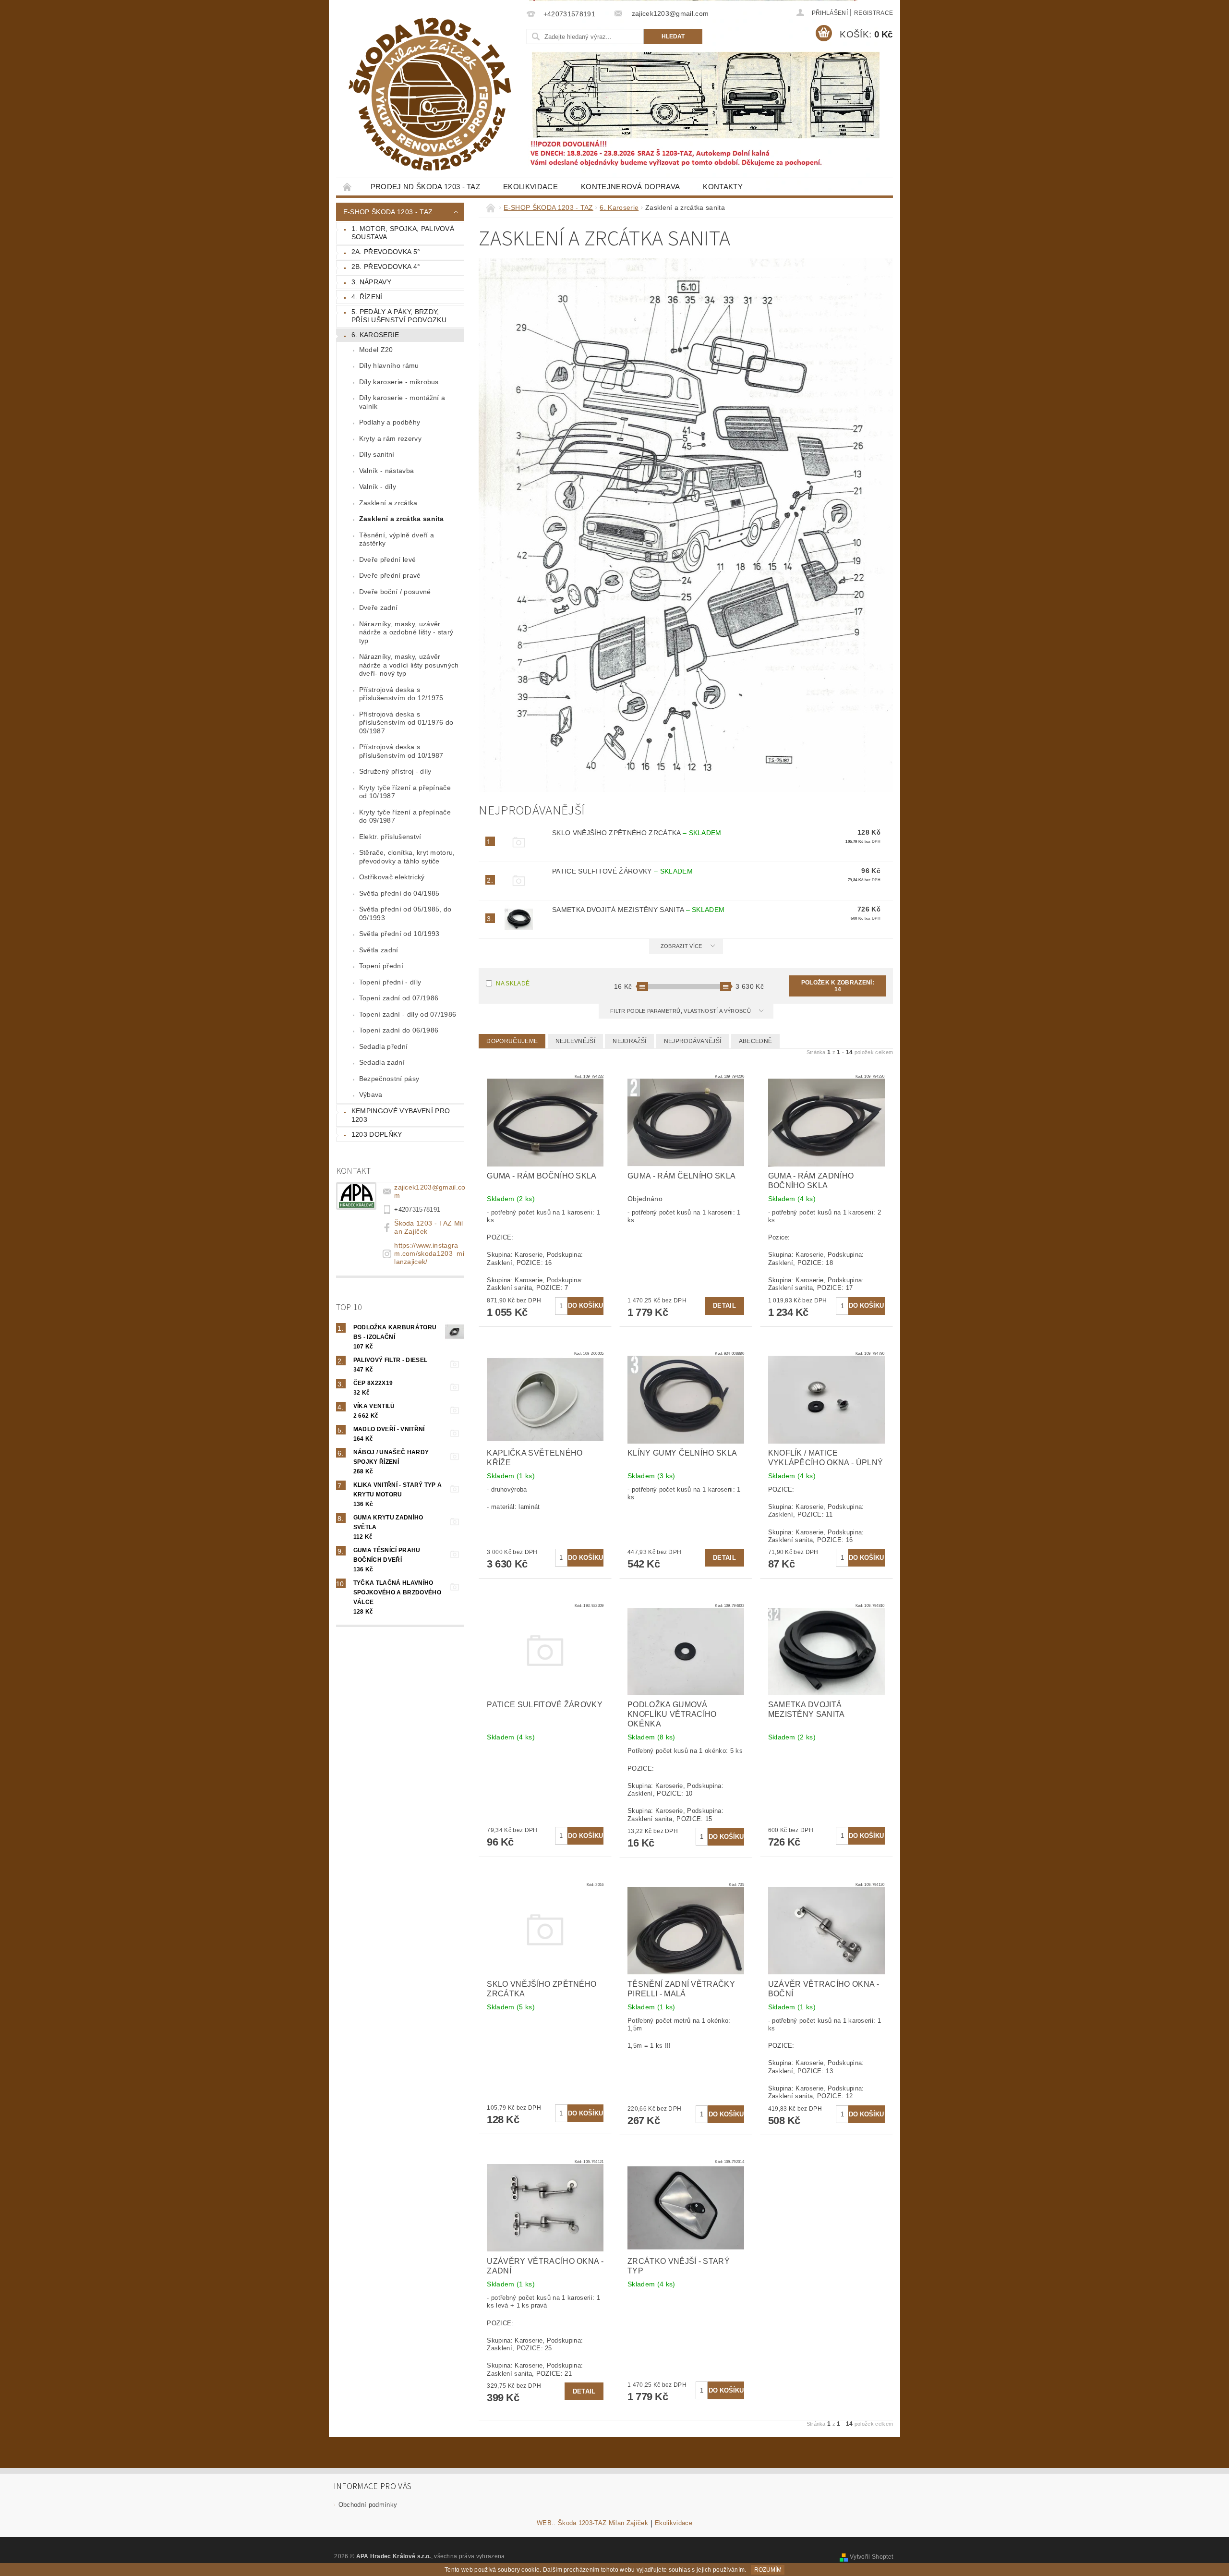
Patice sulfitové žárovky (622, 871)
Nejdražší (629, 1041)
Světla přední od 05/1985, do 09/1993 (405, 913)
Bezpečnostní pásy (389, 1079)
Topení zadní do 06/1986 (399, 1030)
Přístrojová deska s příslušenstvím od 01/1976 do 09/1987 (406, 723)
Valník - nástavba (386, 471)
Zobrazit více (681, 946)
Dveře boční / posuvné (395, 592)
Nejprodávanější (693, 1041)
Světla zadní (379, 950)
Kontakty (723, 187)
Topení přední (381, 966)
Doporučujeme (512, 1041)
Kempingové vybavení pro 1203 (401, 1115)
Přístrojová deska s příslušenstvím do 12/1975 (401, 694)
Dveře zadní (379, 608)
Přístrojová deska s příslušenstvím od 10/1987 (401, 751)
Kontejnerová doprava (630, 187)
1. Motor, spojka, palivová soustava (403, 233)
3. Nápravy (371, 282)
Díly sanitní (377, 454)
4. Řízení (367, 297)
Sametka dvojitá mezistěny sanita (638, 910)
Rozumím (768, 2570)
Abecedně (756, 1041)
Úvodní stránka (348, 187)
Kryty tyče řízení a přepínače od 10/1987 (405, 792)
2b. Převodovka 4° (386, 267)
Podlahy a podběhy (390, 422)
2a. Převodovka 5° (386, 252)
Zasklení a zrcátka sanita (402, 519)
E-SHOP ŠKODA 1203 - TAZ (388, 212)
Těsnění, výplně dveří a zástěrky (397, 539)
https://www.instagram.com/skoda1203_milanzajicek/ (429, 1253)
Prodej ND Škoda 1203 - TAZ (425, 187)
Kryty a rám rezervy (390, 438)
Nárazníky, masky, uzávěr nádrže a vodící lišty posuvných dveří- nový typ (409, 665)
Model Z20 (376, 350)
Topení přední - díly (390, 982)
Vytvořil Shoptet (871, 2557)
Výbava (371, 1094)
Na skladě (513, 984)
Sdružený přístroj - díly (395, 771)
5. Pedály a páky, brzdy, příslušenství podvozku (399, 316)
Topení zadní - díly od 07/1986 (408, 1014)
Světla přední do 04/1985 (399, 893)
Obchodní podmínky (368, 2505)
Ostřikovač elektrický (392, 877)
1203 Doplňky (377, 1134)
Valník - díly (378, 486)
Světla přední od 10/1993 (399, 934)
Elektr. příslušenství (390, 837)
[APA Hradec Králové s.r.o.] (430, 94)
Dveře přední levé (387, 559)
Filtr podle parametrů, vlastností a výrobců (681, 1011)
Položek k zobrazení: (838, 986)
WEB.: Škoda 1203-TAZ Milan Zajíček (592, 2523)
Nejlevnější (576, 1041)
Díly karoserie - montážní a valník (402, 402)
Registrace (874, 13)
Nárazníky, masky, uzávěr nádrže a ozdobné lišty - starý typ (406, 632)
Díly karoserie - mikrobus (399, 382)
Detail (724, 1306)
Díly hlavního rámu (389, 365)
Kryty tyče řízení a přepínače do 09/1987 (405, 816)
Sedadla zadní (382, 1062)
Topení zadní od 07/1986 (399, 998)
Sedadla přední (383, 1046)
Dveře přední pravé (390, 575)
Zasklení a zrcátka (388, 503)
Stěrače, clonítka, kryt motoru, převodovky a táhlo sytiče (407, 857)
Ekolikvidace (530, 187)
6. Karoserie (375, 335)
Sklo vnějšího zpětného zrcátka (637, 833)
